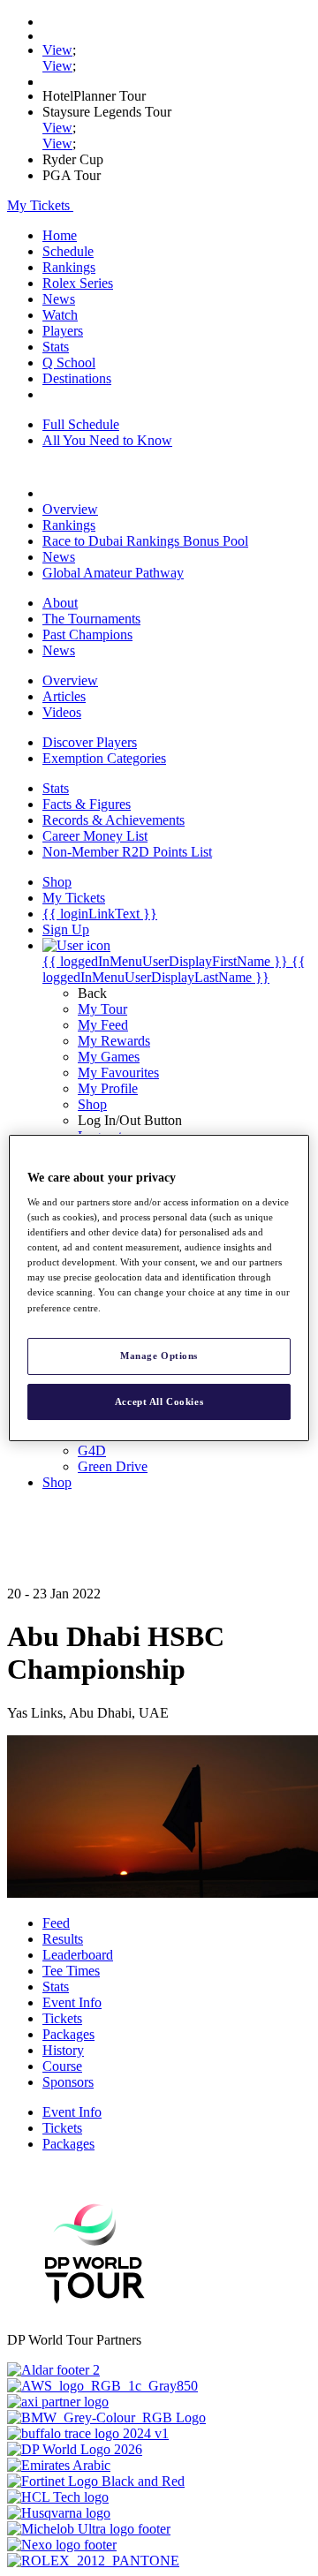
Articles (64, 696)
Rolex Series (78, 283)
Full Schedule (81, 424)
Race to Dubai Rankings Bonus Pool (145, 541)
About (60, 603)
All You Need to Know (107, 440)
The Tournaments (91, 619)
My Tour (102, 1009)
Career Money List (95, 836)
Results (63, 1939)
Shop (92, 1104)
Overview (70, 509)
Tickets (62, 2018)
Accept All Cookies (159, 1401)
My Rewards (114, 1041)
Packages (68, 2034)
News (59, 299)
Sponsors (68, 2082)
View (57, 50)
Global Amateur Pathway (113, 573)
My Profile (108, 1088)
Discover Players (90, 742)
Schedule (68, 251)
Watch (60, 315)
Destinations (77, 378)
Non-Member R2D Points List (127, 852)
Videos (62, 712)
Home (60, 235)
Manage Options (159, 1356)
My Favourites (118, 1073)
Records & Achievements (114, 820)
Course (62, 2066)
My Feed (103, 1025)
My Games (109, 1057)
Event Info (72, 2002)
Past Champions (87, 635)
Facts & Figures (87, 804)
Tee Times (71, 1971)
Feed (56, 1923)
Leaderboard (78, 1955)
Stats (56, 347)
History (63, 2050)
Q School (69, 363)
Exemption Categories (104, 758)
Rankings (69, 267)
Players (63, 331)
